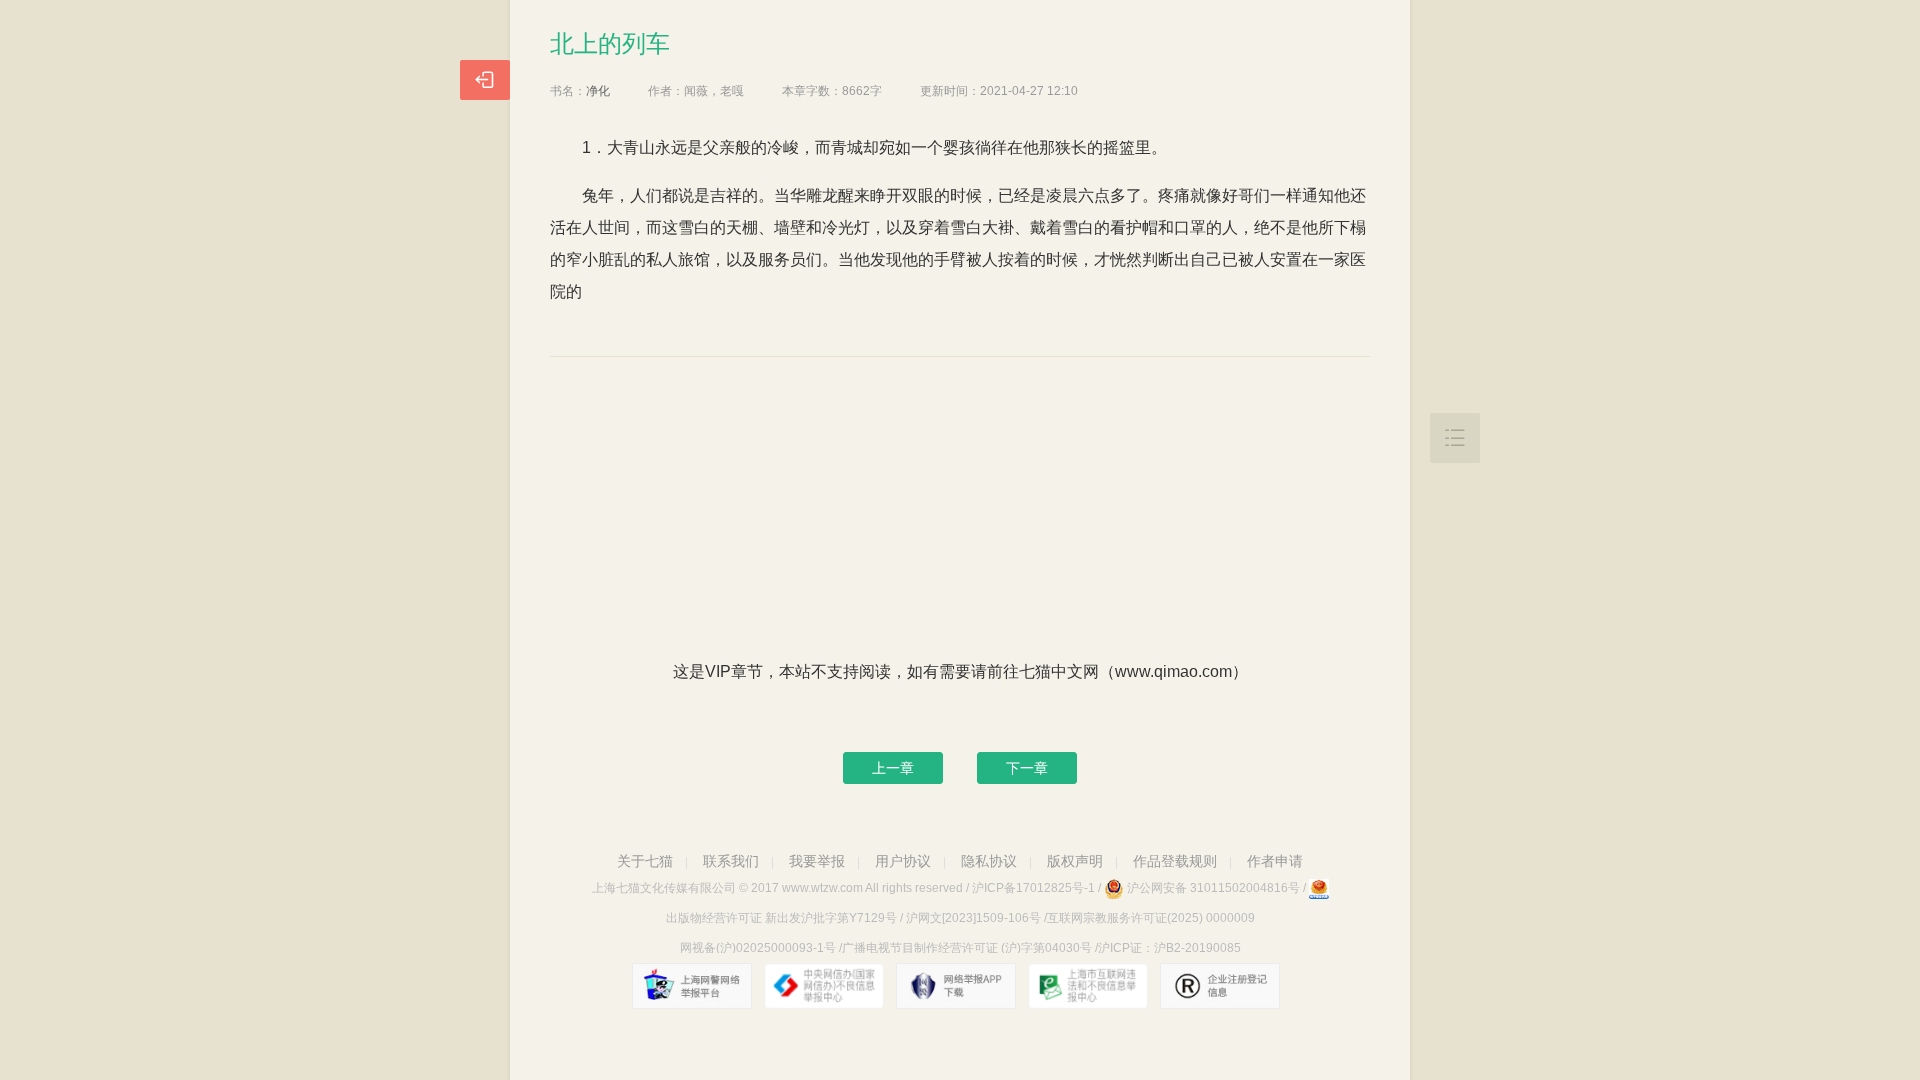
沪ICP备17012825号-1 (1033, 888)
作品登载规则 (1175, 861)
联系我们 (731, 861)
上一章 (893, 768)
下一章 (1027, 768)
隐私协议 (989, 861)
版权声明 (1075, 861)
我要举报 (817, 861)
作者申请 (1275, 861)
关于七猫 (645, 861)
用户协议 (903, 861)
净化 (598, 91)
